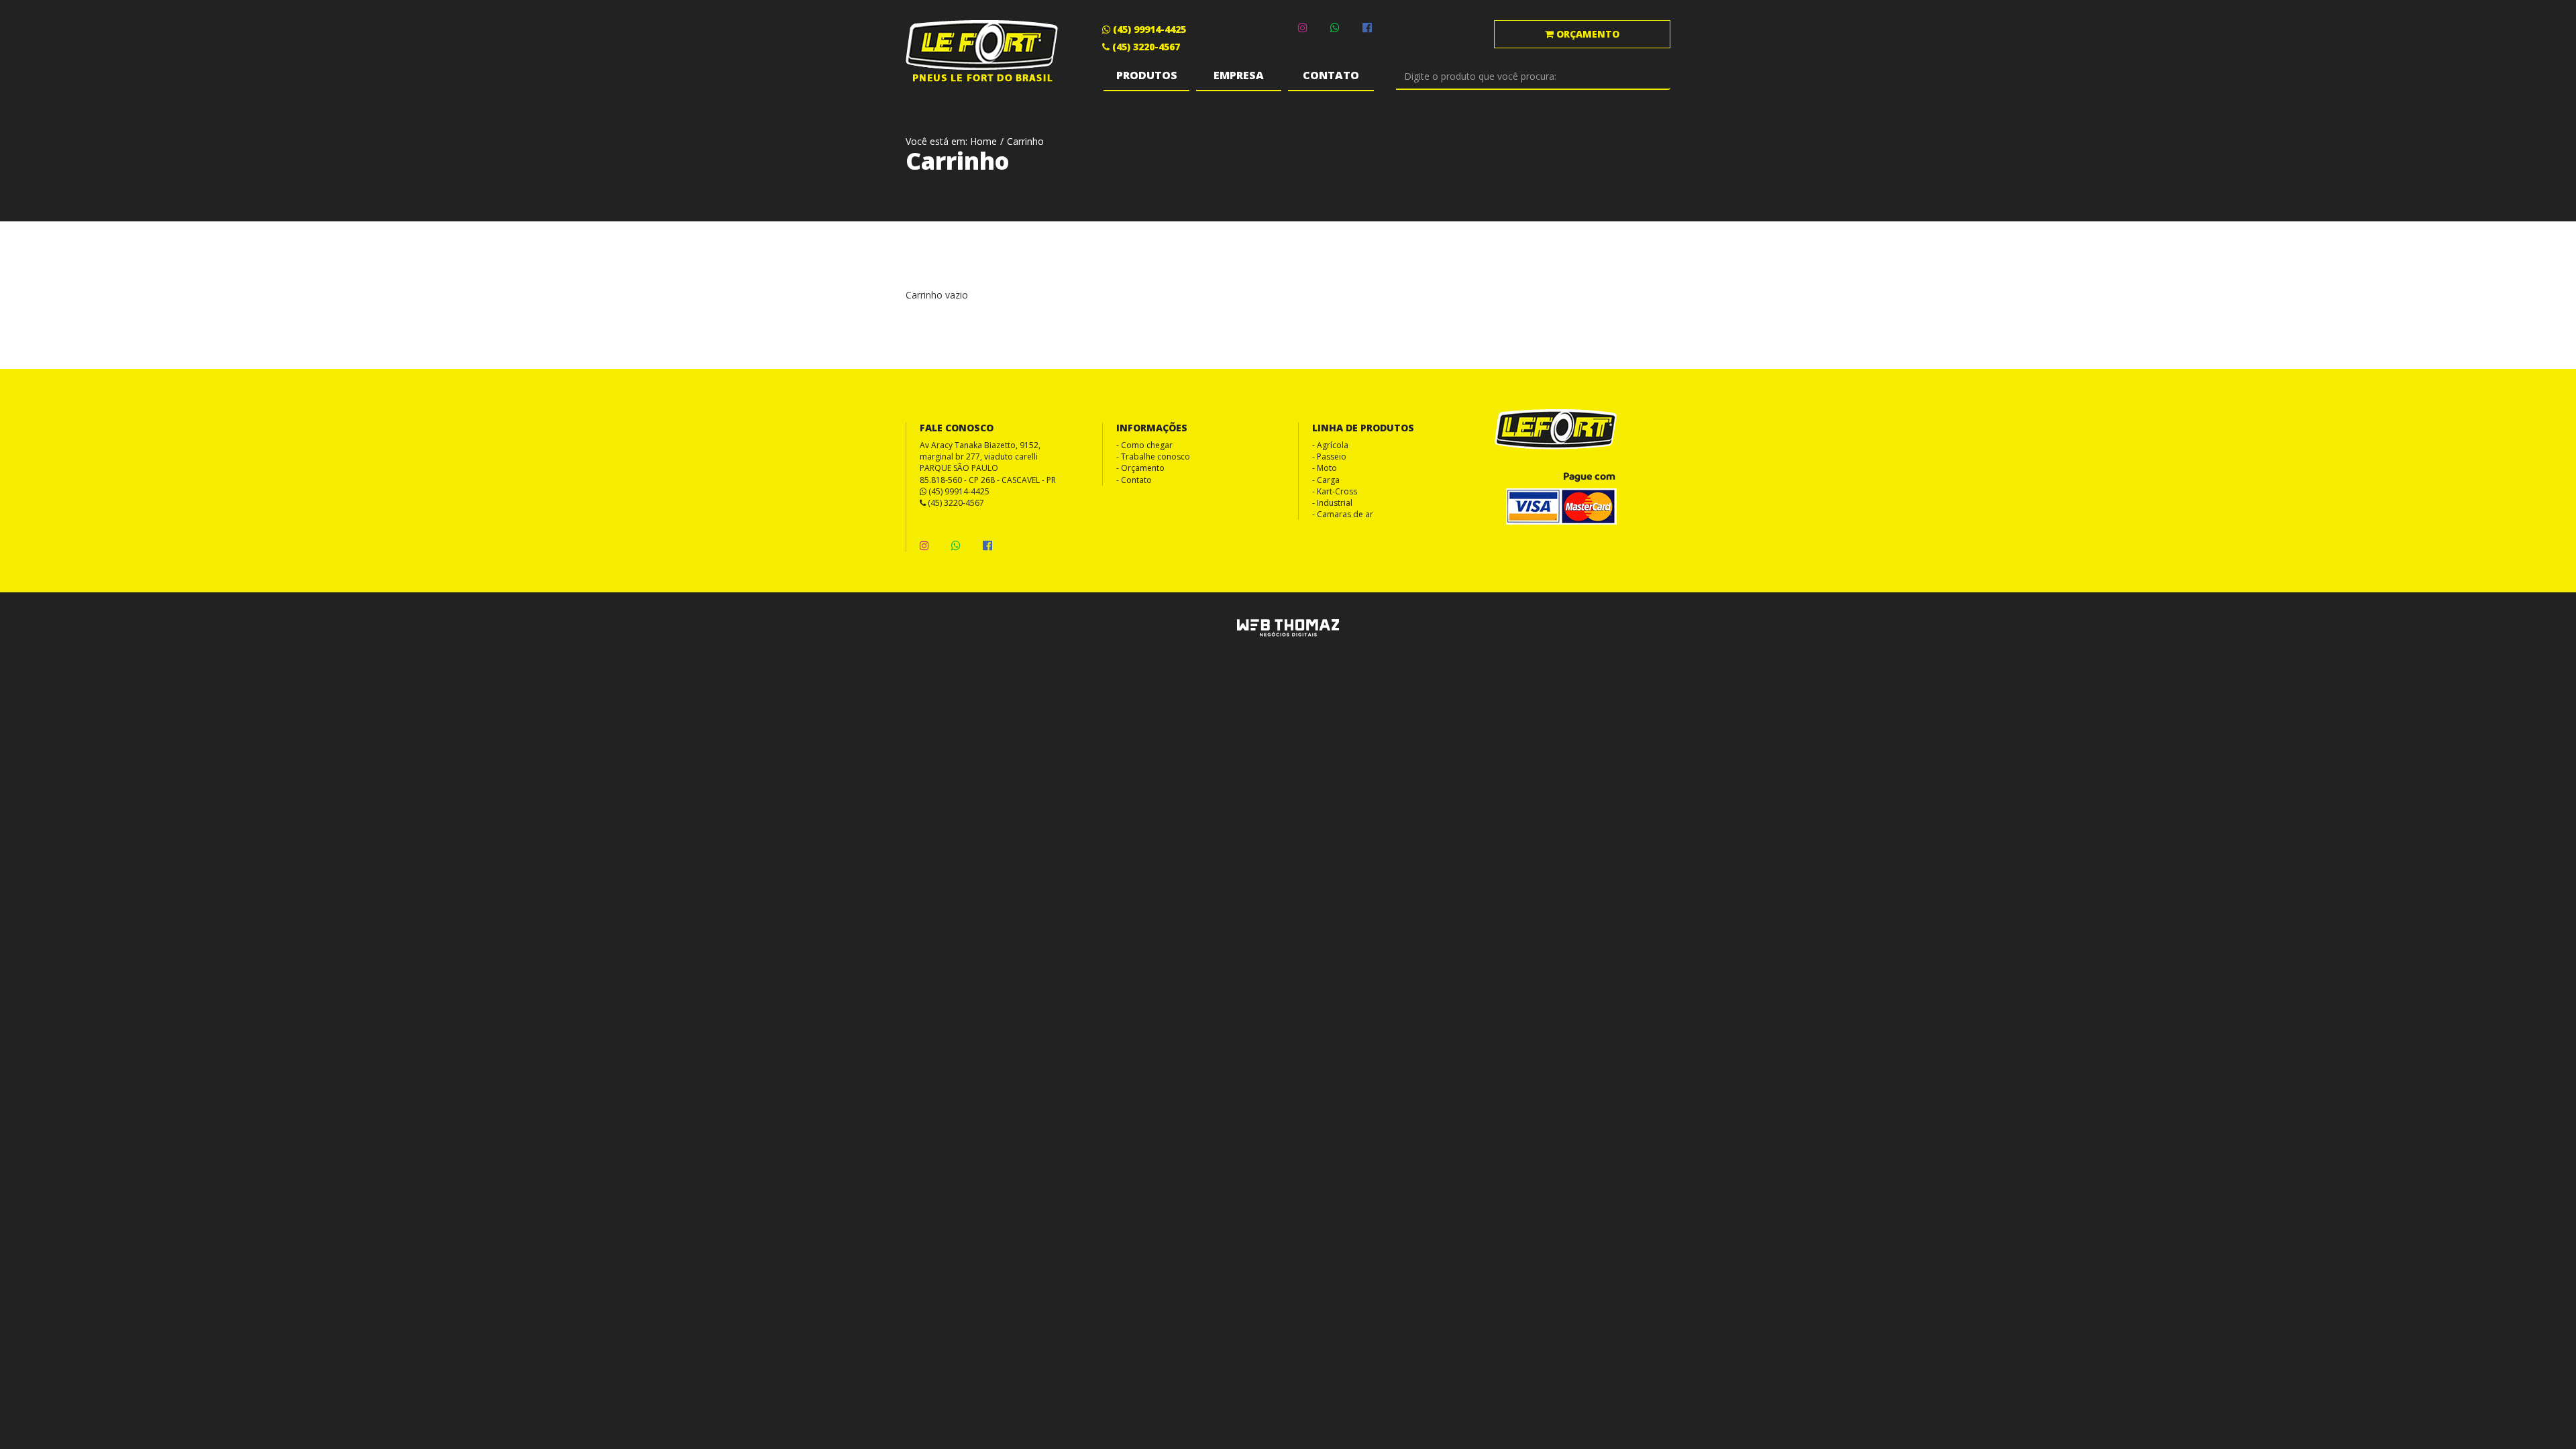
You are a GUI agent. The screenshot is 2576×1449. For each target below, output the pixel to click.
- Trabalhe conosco (1153, 457)
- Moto (1325, 468)
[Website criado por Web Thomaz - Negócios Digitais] (1288, 634)
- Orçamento (1140, 468)
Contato (1331, 75)
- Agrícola (1330, 445)
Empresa (1239, 75)
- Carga (1326, 480)
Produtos (1147, 75)
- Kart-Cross (1335, 491)
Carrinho (1025, 141)
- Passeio (1329, 457)
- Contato (1134, 480)
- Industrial (1332, 503)
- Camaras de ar (1343, 514)
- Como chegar (1144, 445)
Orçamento (1587, 34)
